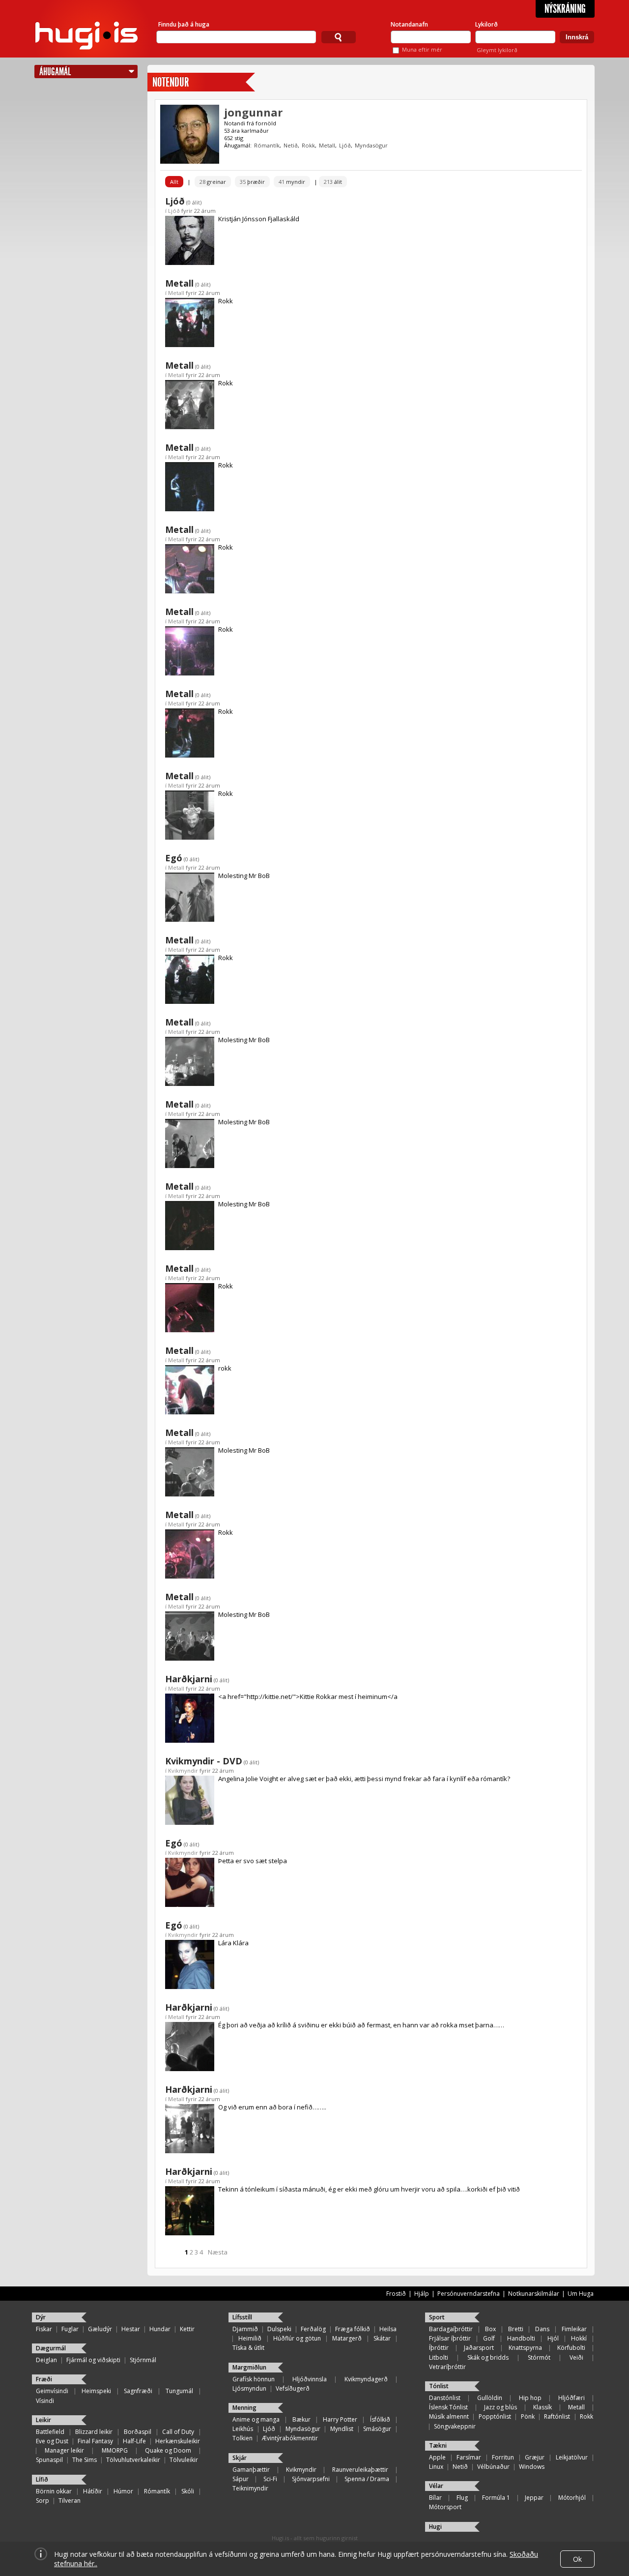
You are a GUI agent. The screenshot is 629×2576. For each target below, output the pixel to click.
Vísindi (45, 2401)
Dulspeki (279, 2329)
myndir (292, 182)
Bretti (516, 2329)
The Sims (85, 2460)
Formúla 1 (496, 2498)
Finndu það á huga (184, 24)
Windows (532, 2467)
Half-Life (134, 2441)
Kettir (187, 2329)
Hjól (553, 2338)
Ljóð (345, 145)
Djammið (245, 2329)
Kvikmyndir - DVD (204, 1761)
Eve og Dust (52, 2441)
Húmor (123, 2491)
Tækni (438, 2445)
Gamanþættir (251, 2470)
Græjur (535, 2457)
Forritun (503, 2457)
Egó (174, 858)
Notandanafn (409, 24)
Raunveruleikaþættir (360, 2470)
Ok (577, 2559)
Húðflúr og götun (297, 2338)
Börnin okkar (54, 2491)
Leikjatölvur (572, 2457)
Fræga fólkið (353, 2329)
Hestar (131, 2329)
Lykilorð (486, 24)
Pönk (528, 2416)
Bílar (435, 2498)
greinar (213, 182)
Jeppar (534, 2498)
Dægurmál (51, 2348)
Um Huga (581, 2294)
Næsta (218, 2252)
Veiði (576, 2357)
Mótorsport (445, 2507)
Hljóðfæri (572, 2398)
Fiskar (44, 2329)
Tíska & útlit (248, 2348)
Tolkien (243, 2438)
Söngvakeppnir (455, 2426)
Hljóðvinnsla (310, 2379)
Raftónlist (557, 2416)
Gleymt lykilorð (497, 50)
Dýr (41, 2317)
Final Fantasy (95, 2441)
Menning (244, 2408)
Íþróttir (439, 2348)
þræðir (252, 182)
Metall (327, 145)
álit (333, 182)
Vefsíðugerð (293, 2388)
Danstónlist (445, 2398)
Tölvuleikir (184, 2460)
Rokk (308, 145)
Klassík (543, 2407)
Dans (542, 2329)
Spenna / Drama (367, 2479)
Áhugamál (55, 72)
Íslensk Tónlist (448, 2407)
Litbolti (439, 2357)
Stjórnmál (143, 2360)
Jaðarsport (479, 2348)
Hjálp (422, 2294)
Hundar (160, 2329)
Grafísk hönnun (254, 2379)
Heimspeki (96, 2391)
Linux (436, 2467)
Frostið (396, 2294)
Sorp (43, 2501)
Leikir (43, 2420)
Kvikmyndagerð (366, 2379)
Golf (489, 2338)
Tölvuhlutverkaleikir (133, 2460)
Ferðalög (313, 2329)
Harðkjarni (189, 1679)
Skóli (188, 2491)
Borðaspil (138, 2432)
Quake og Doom (168, 2450)
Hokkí (579, 2338)
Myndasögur (371, 145)
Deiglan (46, 2360)
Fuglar (70, 2329)
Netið (291, 145)
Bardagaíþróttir (451, 2329)
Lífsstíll (242, 2317)
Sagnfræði (138, 2391)
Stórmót (539, 2357)
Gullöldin (490, 2398)
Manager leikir (64, 2450)
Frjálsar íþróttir (450, 2338)
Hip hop (530, 2398)
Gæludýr (100, 2329)
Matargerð (347, 2338)
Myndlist (342, 2429)
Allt (174, 182)
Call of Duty (178, 2432)
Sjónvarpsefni (311, 2479)
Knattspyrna (525, 2348)
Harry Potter (340, 2419)
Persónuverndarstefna (469, 2294)
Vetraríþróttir (447, 2367)
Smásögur (377, 2429)
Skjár (240, 2458)
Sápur (241, 2479)
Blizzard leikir (94, 2432)
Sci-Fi (270, 2479)
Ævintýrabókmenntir (290, 2438)
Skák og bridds (488, 2357)
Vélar (436, 2486)
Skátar (382, 2338)
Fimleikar (574, 2329)
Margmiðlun (249, 2367)
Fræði (44, 2379)
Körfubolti (571, 2348)
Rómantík (267, 145)
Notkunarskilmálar (534, 2294)
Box (490, 2329)
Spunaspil (49, 2460)
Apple (437, 2457)
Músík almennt (449, 2416)
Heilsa (388, 2329)
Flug (462, 2498)
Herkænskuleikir (178, 2441)
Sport (437, 2317)
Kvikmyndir (183, 1771)
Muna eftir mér (422, 49)
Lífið (42, 2479)
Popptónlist (495, 2416)
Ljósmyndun (249, 2388)
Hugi (435, 2527)
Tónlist (439, 2386)
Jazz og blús (500, 2407)
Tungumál (179, 2391)
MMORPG (115, 2450)
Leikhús (243, 2429)
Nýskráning (565, 9)
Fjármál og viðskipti (93, 2360)
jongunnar (253, 112)
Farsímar (469, 2457)
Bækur (301, 2419)
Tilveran (70, 2501)
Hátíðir (93, 2491)
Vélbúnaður (493, 2467)
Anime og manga (256, 2419)
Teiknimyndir (250, 2488)
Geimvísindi (52, 2391)
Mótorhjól (572, 2498)
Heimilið (250, 2338)
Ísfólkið (380, 2419)
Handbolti (521, 2338)
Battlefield (50, 2432)
